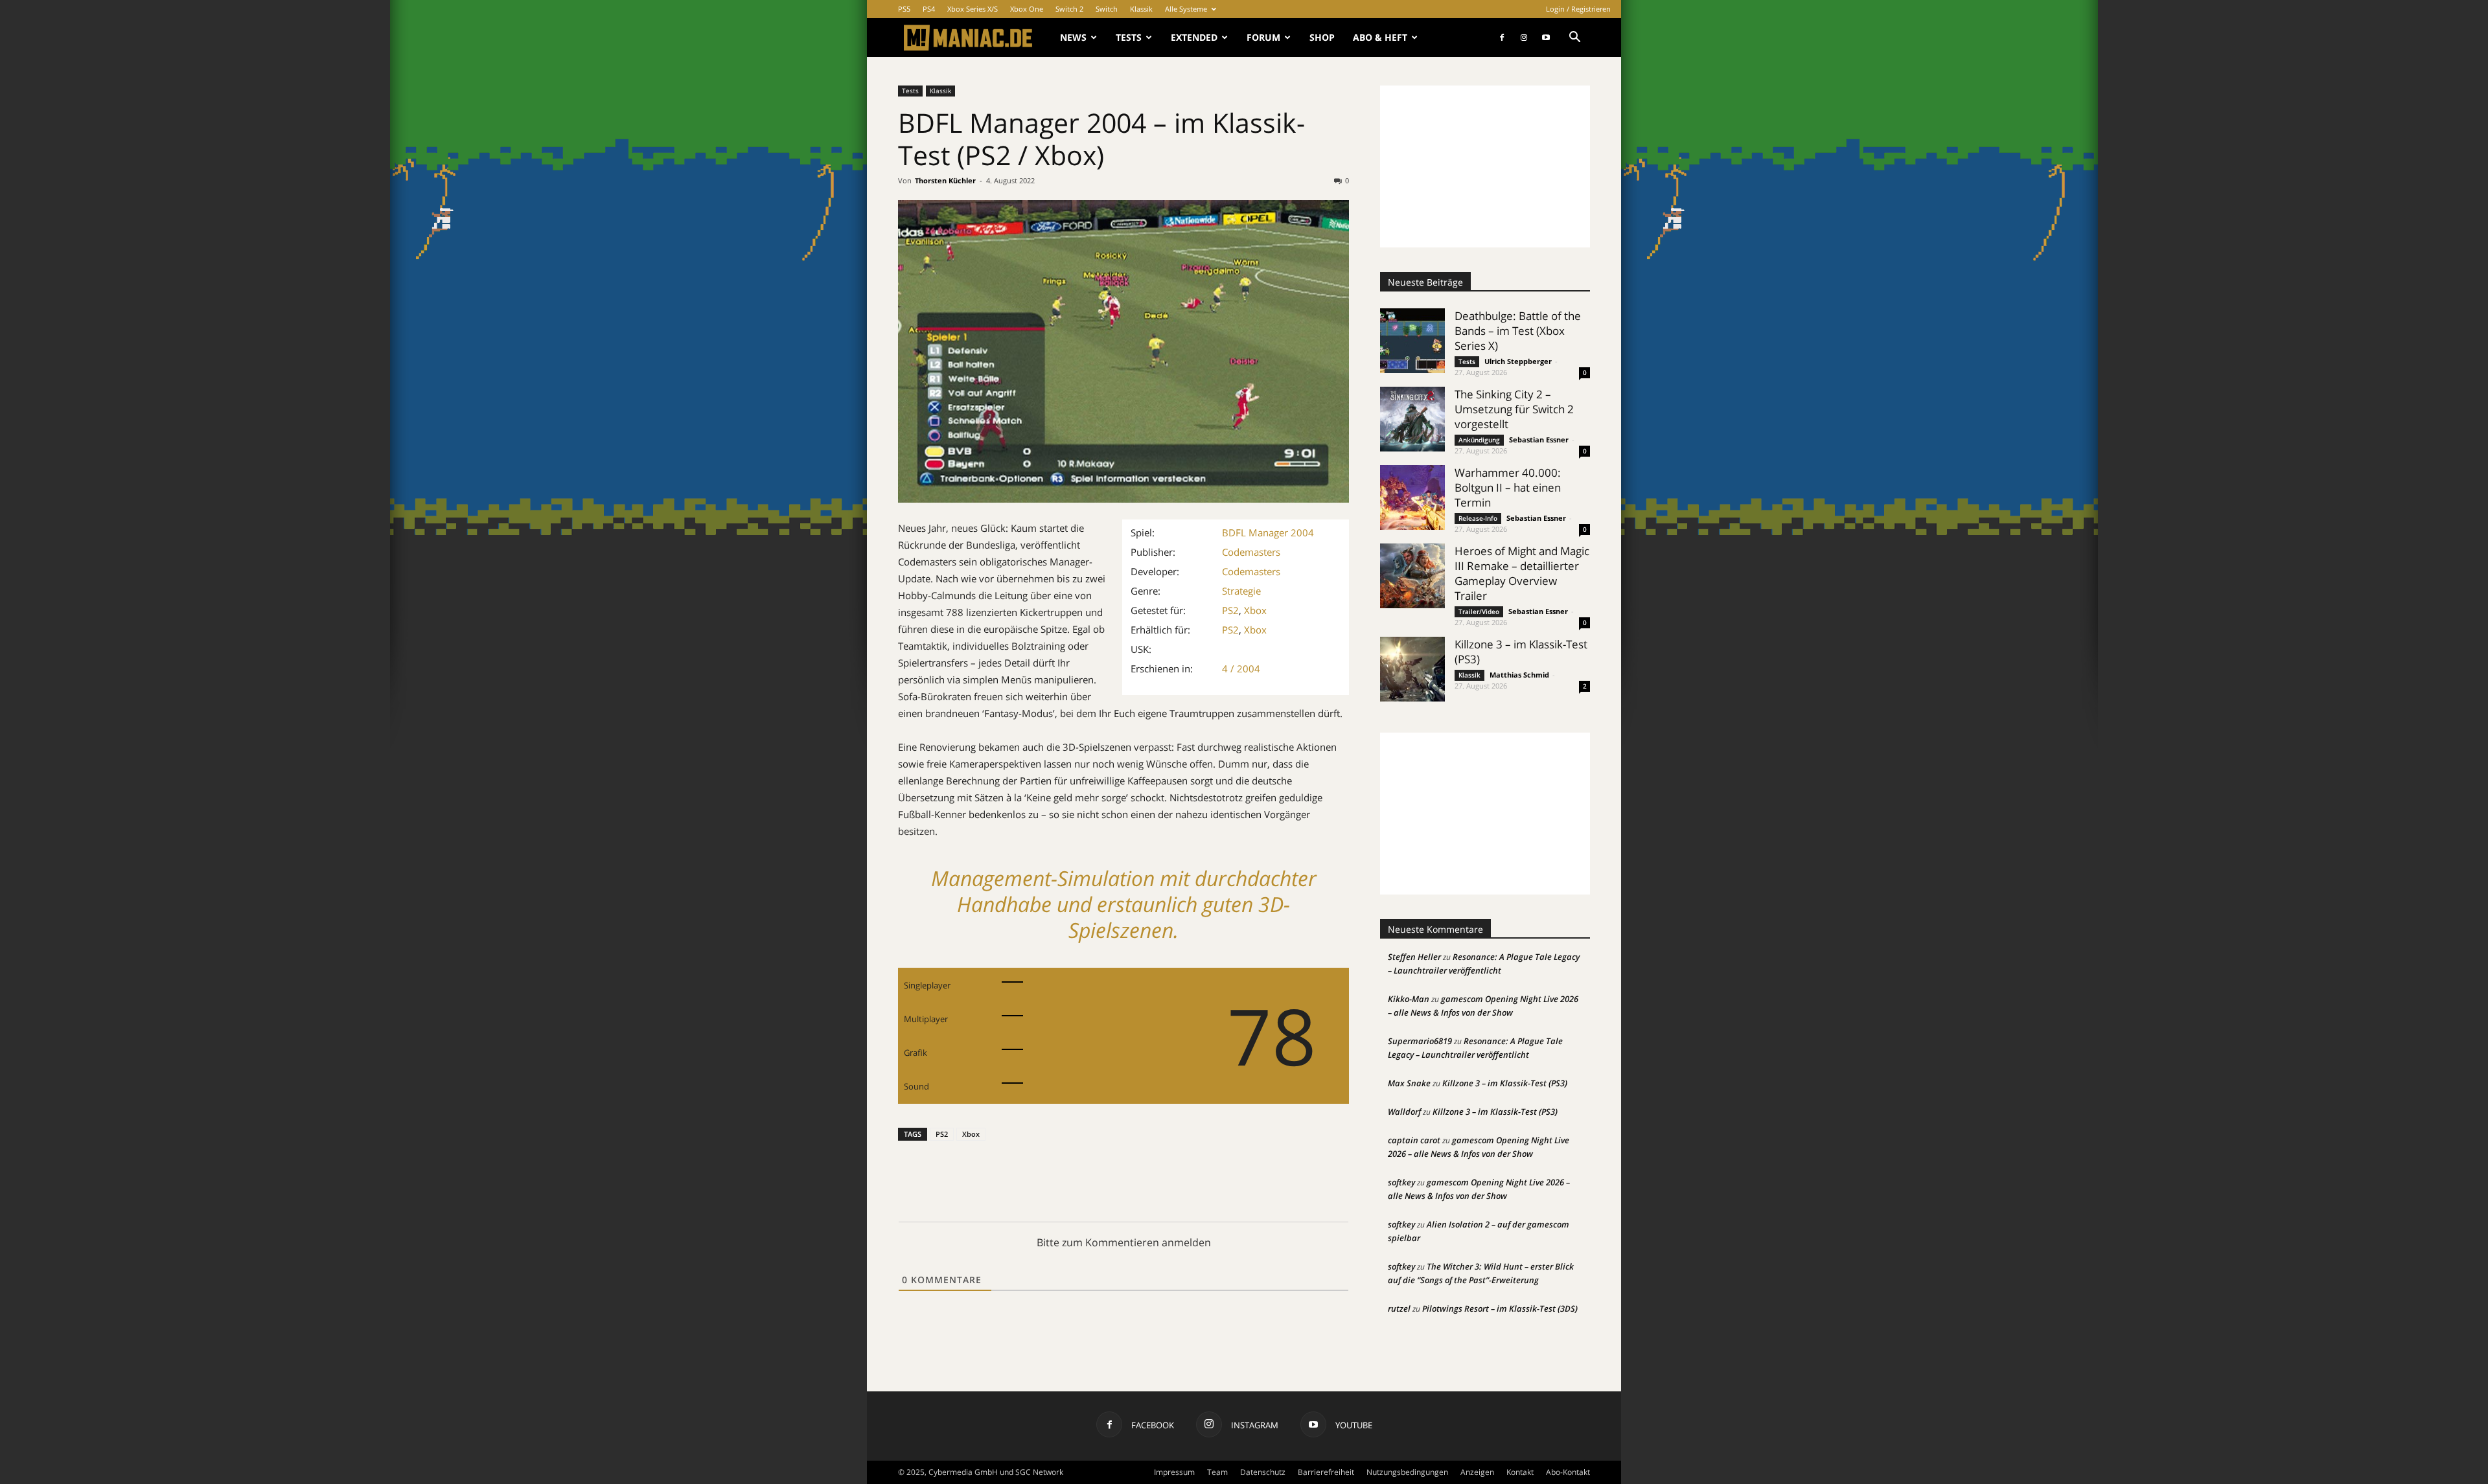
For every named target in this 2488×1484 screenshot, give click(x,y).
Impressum (1174, 1472)
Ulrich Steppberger (1518, 361)
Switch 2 (1069, 9)
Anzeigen (1477, 1472)
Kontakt (1520, 1472)
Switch (1107, 9)
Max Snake (1409, 1083)
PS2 (1230, 610)
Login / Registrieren (1578, 9)
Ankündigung (1479, 440)
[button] (1574, 39)
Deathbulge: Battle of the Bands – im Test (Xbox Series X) (1518, 331)
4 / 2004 (1241, 668)
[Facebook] (1502, 38)
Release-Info (1478, 518)
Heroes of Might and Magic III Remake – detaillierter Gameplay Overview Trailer (1522, 573)
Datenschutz (1263, 1472)
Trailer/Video (1479, 611)
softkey (1401, 1182)
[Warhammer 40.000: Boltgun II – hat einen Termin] (1412, 497)
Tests (1129, 37)
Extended (1194, 37)
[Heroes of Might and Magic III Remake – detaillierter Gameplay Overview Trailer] (1412, 576)
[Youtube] (1546, 38)
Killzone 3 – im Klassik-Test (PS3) (1505, 1083)
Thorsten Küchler (945, 180)
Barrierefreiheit (1326, 1472)
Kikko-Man (1409, 999)
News (1073, 37)
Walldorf (1404, 1112)
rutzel (1399, 1308)
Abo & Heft (1380, 37)
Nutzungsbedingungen (1407, 1472)
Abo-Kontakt (1568, 1472)
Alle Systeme (1186, 9)
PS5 (904, 9)
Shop (1322, 37)
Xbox (1255, 610)
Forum (1263, 37)
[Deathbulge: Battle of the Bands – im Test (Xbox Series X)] (1412, 341)
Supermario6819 (1420, 1041)
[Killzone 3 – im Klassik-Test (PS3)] (1412, 669)
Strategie (1241, 591)
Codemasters (1251, 552)
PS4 (929, 9)
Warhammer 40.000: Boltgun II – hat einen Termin (1508, 487)
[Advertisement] (1485, 166)
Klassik (1141, 9)
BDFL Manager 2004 (1268, 532)
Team (1217, 1472)
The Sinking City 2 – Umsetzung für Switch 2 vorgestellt (1514, 409)
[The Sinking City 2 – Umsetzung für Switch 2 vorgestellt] (1412, 419)
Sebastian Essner (1539, 439)
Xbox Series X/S (973, 9)
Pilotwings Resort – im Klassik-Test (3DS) (1500, 1308)
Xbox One (1027, 9)
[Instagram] (1524, 38)
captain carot (1414, 1140)
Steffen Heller (1414, 957)
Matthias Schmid (1519, 675)
